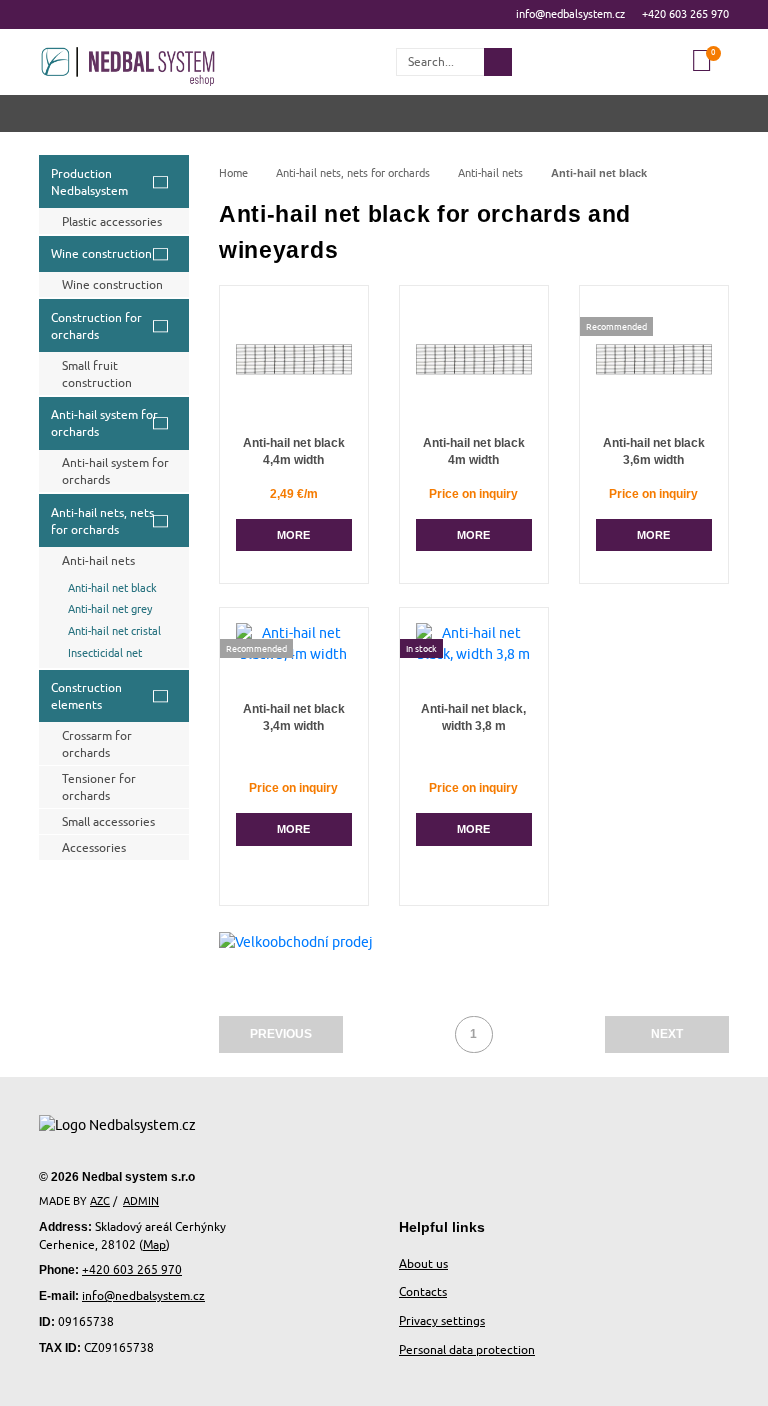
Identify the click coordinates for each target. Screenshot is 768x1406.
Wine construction (101, 253)
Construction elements (86, 696)
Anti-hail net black (112, 588)
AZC (100, 1201)
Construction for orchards (96, 326)
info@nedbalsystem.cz (570, 14)
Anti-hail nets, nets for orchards (102, 521)
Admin (141, 1201)
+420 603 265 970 (685, 14)
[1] (498, 62)
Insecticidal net (105, 653)
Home (233, 173)
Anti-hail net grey (110, 609)
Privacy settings (442, 1320)
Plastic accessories (112, 221)
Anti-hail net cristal (114, 631)
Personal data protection (467, 1349)
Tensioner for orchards (99, 787)
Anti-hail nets (98, 560)
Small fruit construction (97, 374)
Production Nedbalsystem (89, 182)
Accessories (94, 847)
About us (423, 1263)
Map (154, 1244)
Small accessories (108, 821)
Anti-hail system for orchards (104, 423)
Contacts (423, 1291)
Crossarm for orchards (97, 744)
